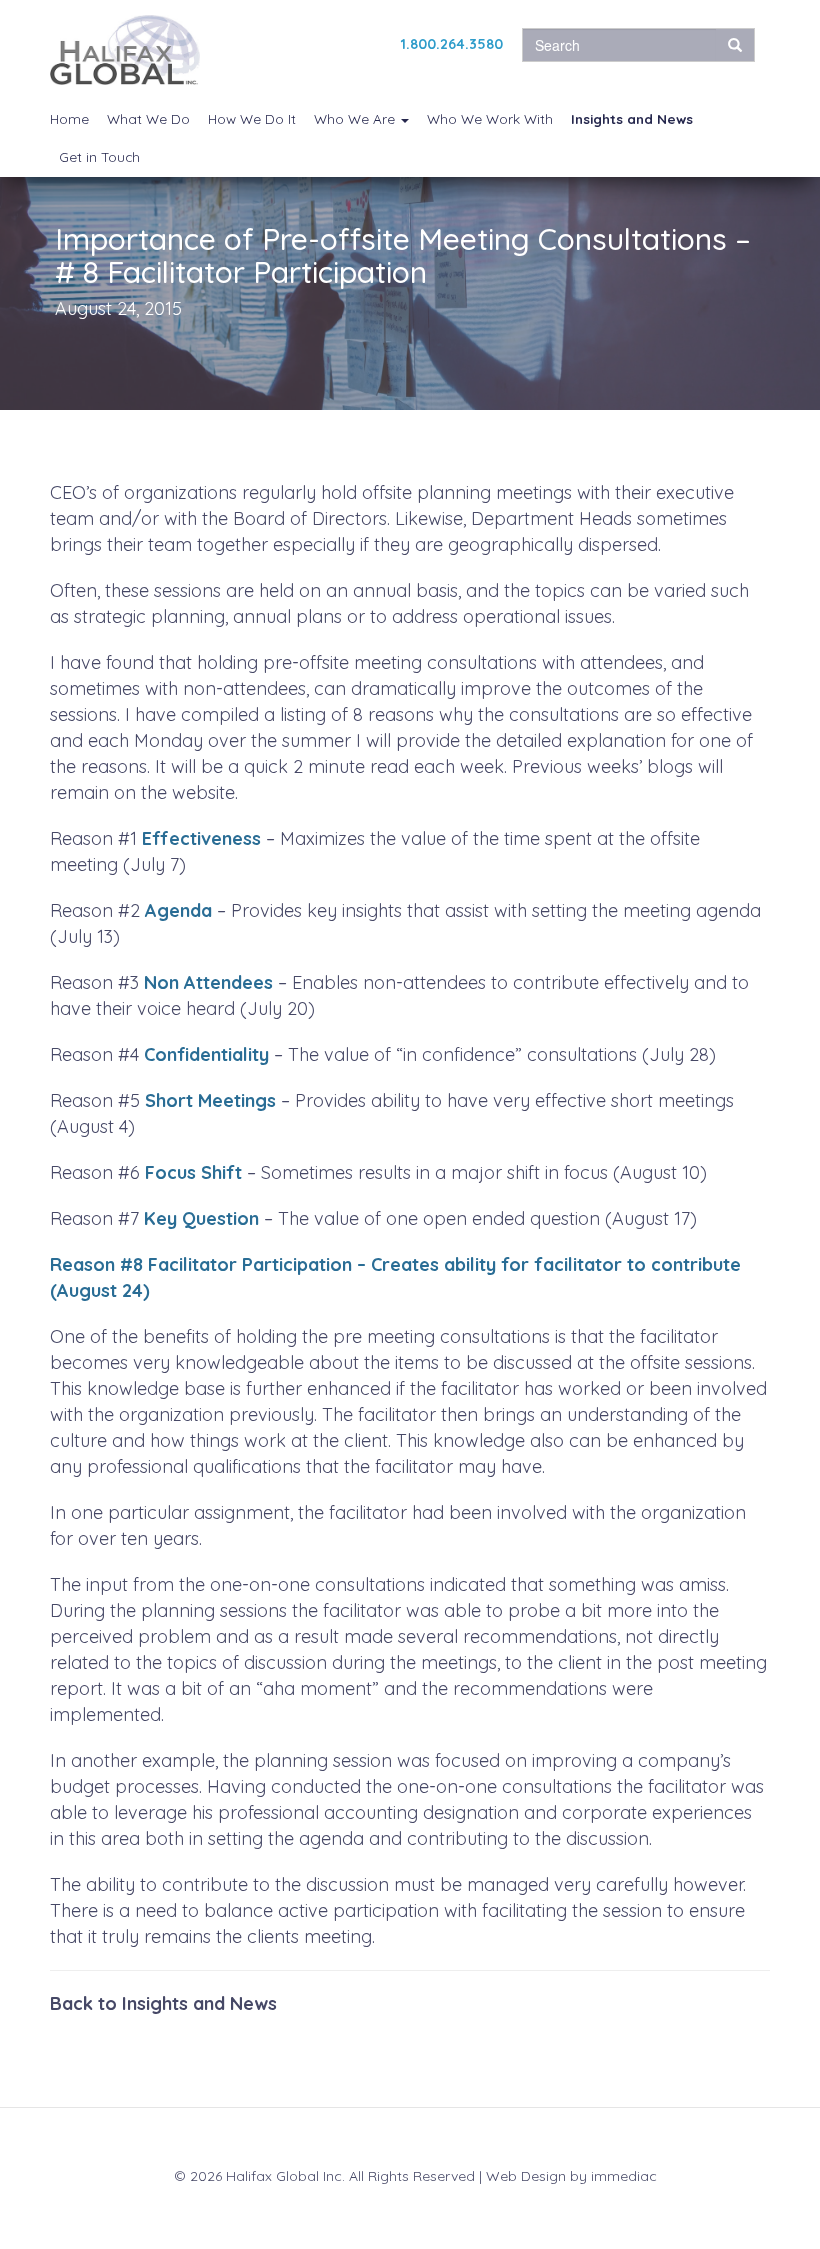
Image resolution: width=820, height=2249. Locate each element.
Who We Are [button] (356, 118)
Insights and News (632, 118)
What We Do (148, 118)
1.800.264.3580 (452, 44)
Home (69, 118)
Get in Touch (99, 156)
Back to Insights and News (163, 2003)
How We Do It (252, 118)
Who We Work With (490, 118)
